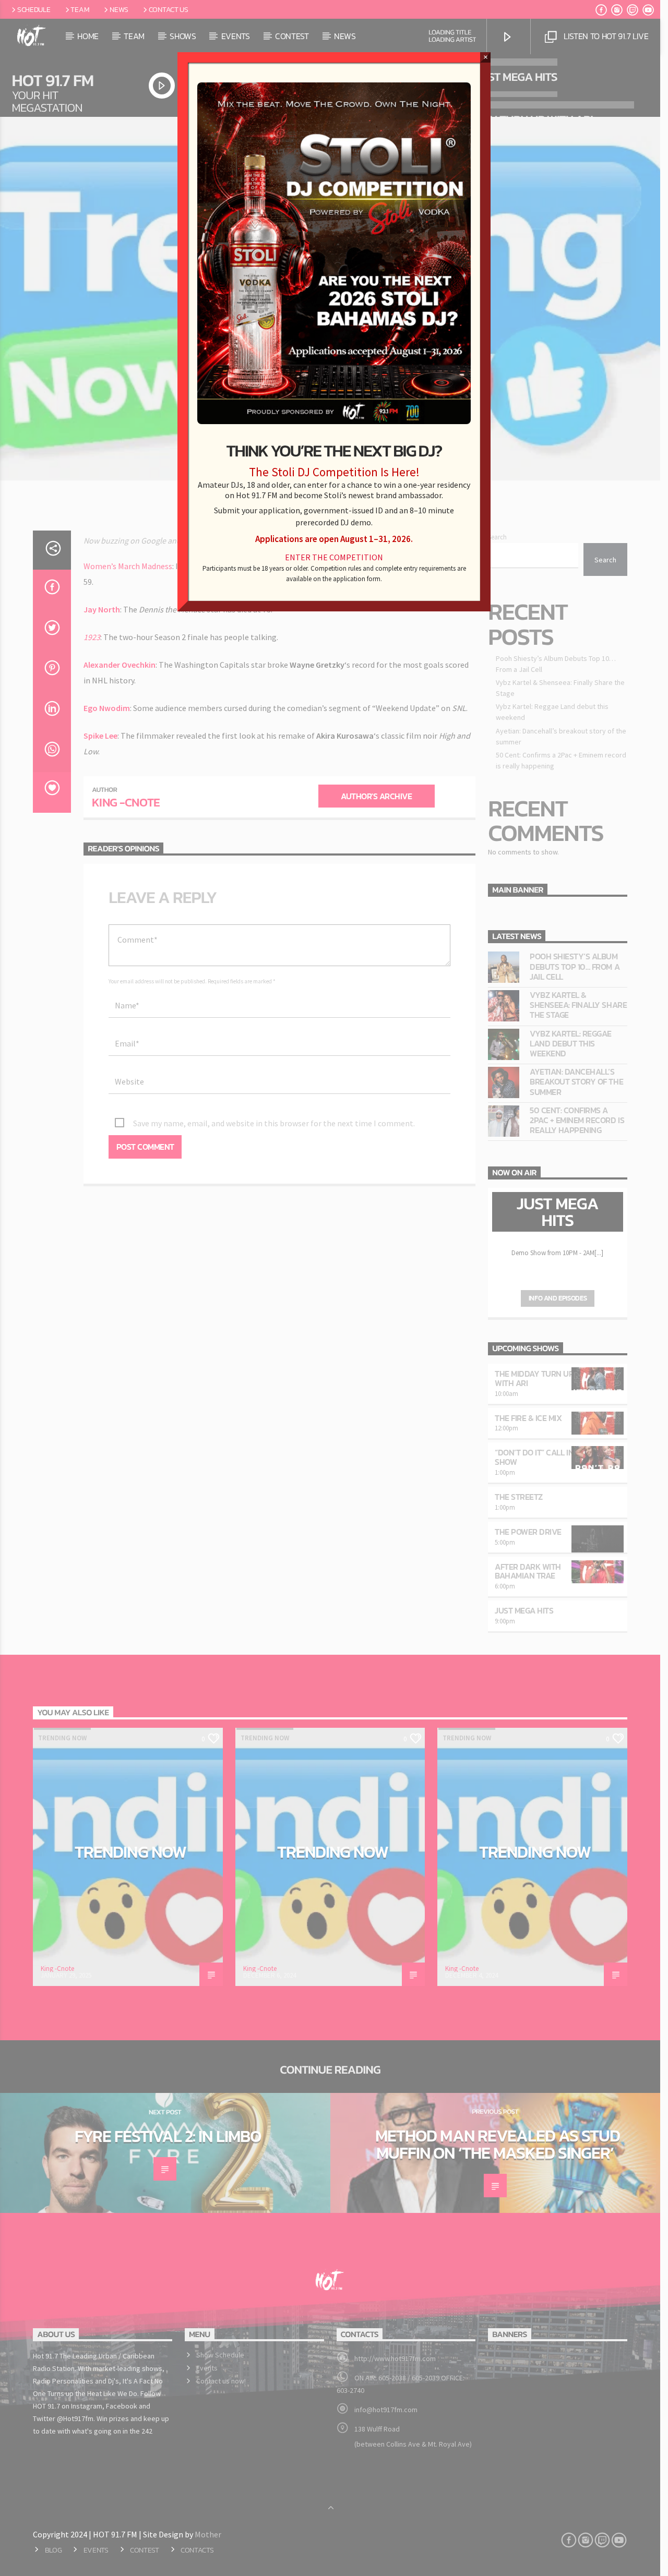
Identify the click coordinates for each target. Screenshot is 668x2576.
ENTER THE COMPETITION (334, 557)
